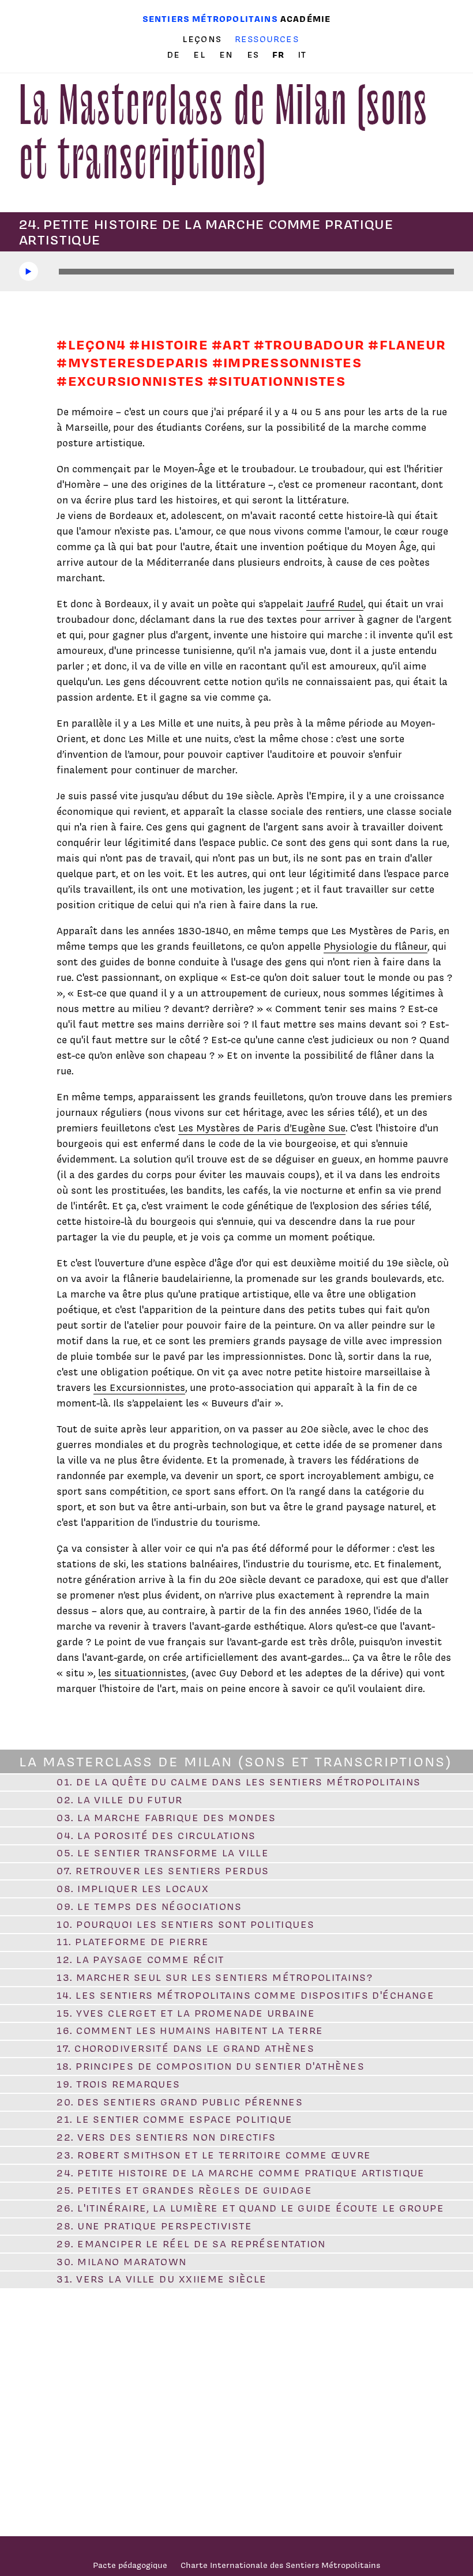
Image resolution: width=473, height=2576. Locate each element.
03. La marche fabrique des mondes (166, 1818)
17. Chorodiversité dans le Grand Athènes (185, 2048)
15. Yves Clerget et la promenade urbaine (186, 2013)
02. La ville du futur (119, 1800)
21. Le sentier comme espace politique (174, 2119)
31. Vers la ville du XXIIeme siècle (162, 2279)
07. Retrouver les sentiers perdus (163, 1871)
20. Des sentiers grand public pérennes (180, 2102)
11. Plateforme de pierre (133, 1942)
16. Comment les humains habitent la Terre (190, 2030)
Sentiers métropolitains (210, 19)
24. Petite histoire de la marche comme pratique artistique (241, 2173)
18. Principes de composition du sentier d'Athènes (211, 2066)
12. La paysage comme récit (140, 1960)
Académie (305, 19)
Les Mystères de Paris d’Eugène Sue (262, 1128)
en (228, 55)
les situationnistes (142, 1673)
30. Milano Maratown (121, 2262)
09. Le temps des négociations (149, 1906)
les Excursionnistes (139, 1387)
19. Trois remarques (118, 2084)
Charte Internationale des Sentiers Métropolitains (280, 2565)
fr (280, 54)
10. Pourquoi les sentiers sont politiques (185, 1924)
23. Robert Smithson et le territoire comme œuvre (214, 2155)
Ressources (267, 39)
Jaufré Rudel (335, 604)
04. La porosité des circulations (156, 1836)
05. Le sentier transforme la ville (163, 1853)
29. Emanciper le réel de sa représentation (191, 2244)
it (302, 55)
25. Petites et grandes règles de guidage (184, 2190)
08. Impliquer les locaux (133, 1889)
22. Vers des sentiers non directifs (166, 2137)
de (175, 55)
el (201, 55)
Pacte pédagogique (130, 2565)
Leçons (202, 39)
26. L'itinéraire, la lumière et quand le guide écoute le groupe (250, 2208)
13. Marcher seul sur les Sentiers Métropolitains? (215, 1977)
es (255, 55)
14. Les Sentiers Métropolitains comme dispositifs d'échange (245, 1995)
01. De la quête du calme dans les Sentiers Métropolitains (239, 1782)
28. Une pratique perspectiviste (154, 2226)
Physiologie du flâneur (376, 946)
